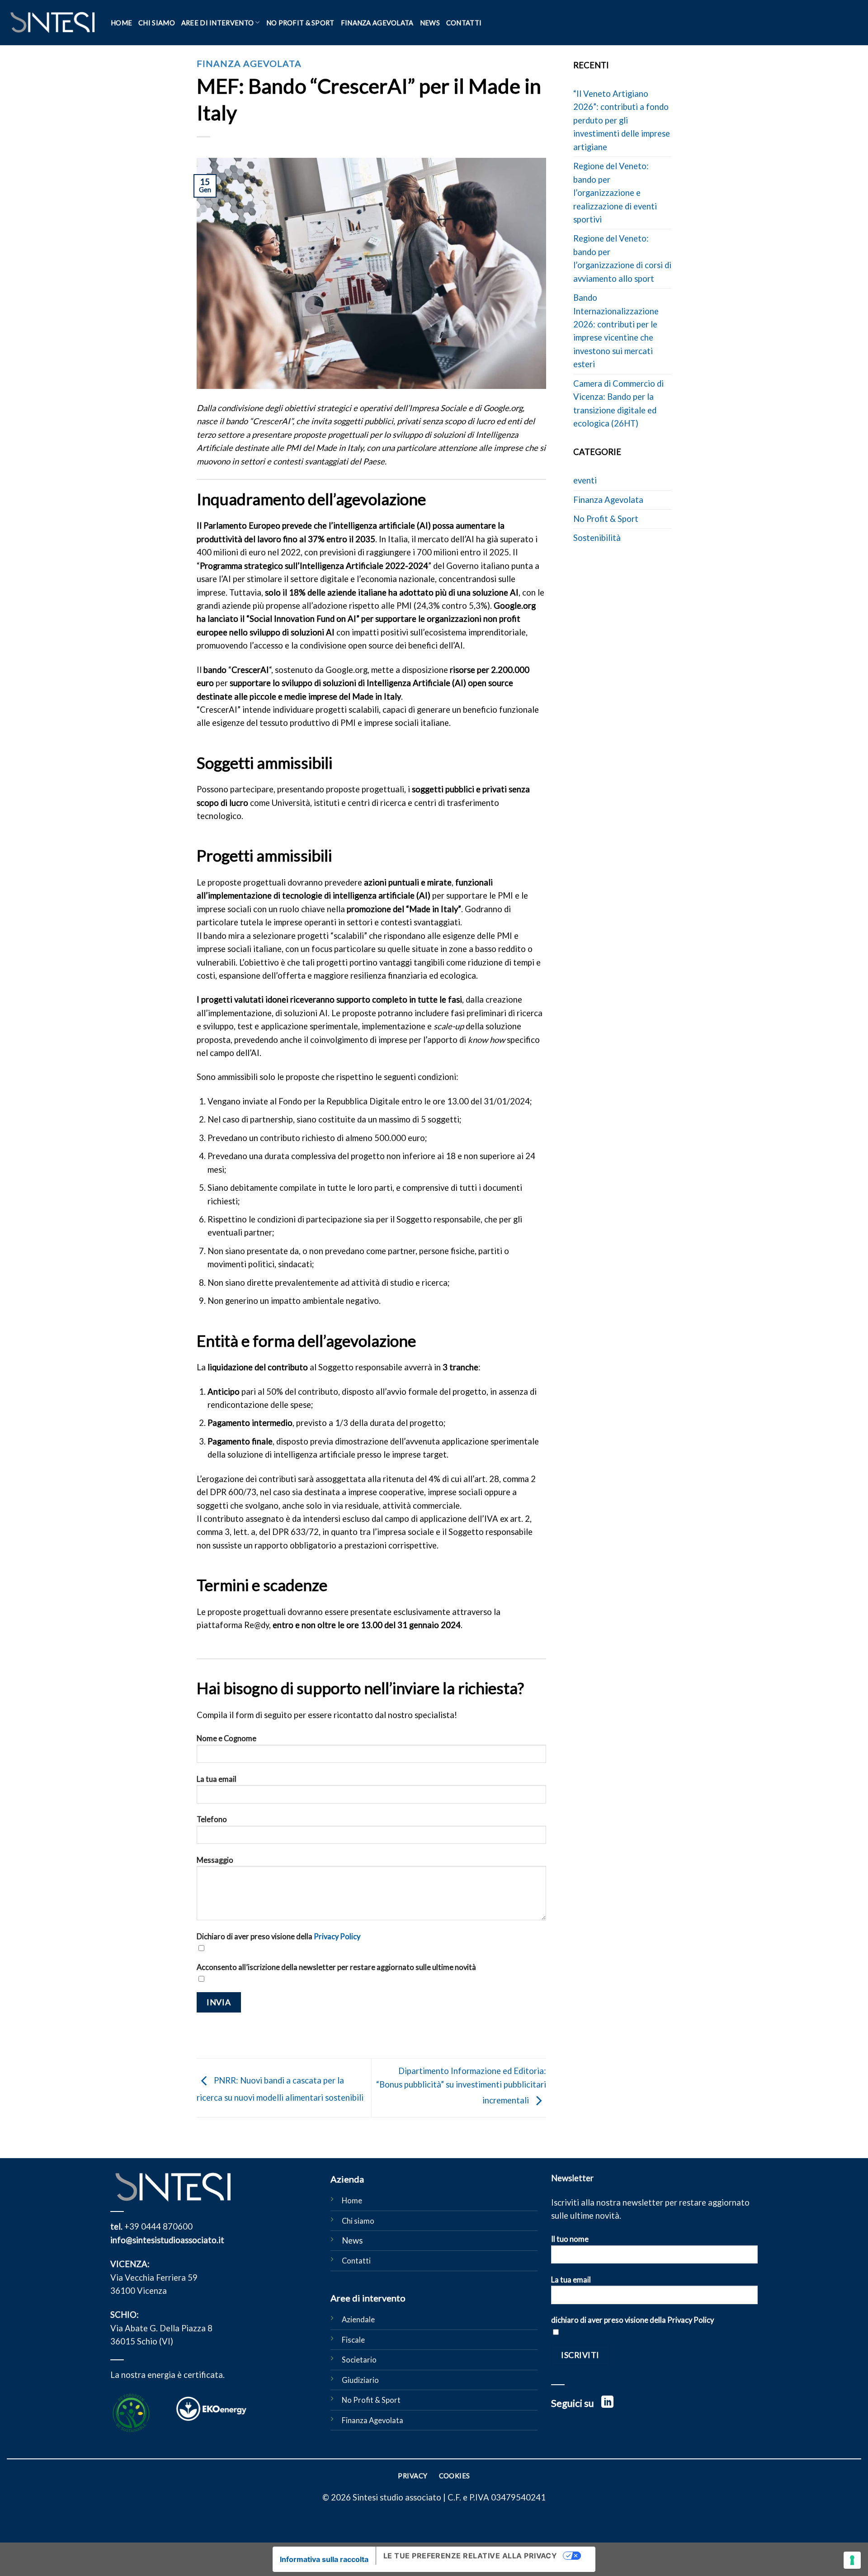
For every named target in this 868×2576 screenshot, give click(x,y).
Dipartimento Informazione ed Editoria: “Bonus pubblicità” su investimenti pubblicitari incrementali (461, 2086)
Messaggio (215, 1860)
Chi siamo (157, 23)
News (430, 23)
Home (121, 23)
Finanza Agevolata (377, 23)
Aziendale (358, 2320)
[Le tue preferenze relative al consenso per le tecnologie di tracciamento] (852, 2560)
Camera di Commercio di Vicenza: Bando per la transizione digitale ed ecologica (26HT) (618, 403)
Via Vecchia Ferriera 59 (154, 2278)
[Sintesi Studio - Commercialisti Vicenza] (52, 23)
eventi (585, 480)
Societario (359, 2360)
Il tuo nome (570, 2239)
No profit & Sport (300, 23)
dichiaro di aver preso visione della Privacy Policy (632, 2320)
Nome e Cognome (226, 1738)
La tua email (217, 1779)
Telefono (212, 1819)
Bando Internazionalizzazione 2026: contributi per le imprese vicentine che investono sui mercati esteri (616, 331)
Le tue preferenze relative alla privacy (470, 2556)
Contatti (464, 23)
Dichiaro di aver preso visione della (278, 1937)
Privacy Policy (337, 1937)
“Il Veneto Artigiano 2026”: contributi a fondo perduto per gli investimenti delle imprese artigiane (622, 120)
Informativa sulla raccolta (324, 2559)
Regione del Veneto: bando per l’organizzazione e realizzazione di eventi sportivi (615, 193)
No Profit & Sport (606, 519)
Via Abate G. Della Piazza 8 (161, 2328)
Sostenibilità (597, 538)
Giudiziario (360, 2380)
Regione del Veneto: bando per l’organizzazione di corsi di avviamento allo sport (622, 258)
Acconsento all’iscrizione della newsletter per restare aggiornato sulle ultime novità (336, 1967)
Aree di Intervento (217, 23)
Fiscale (353, 2340)
